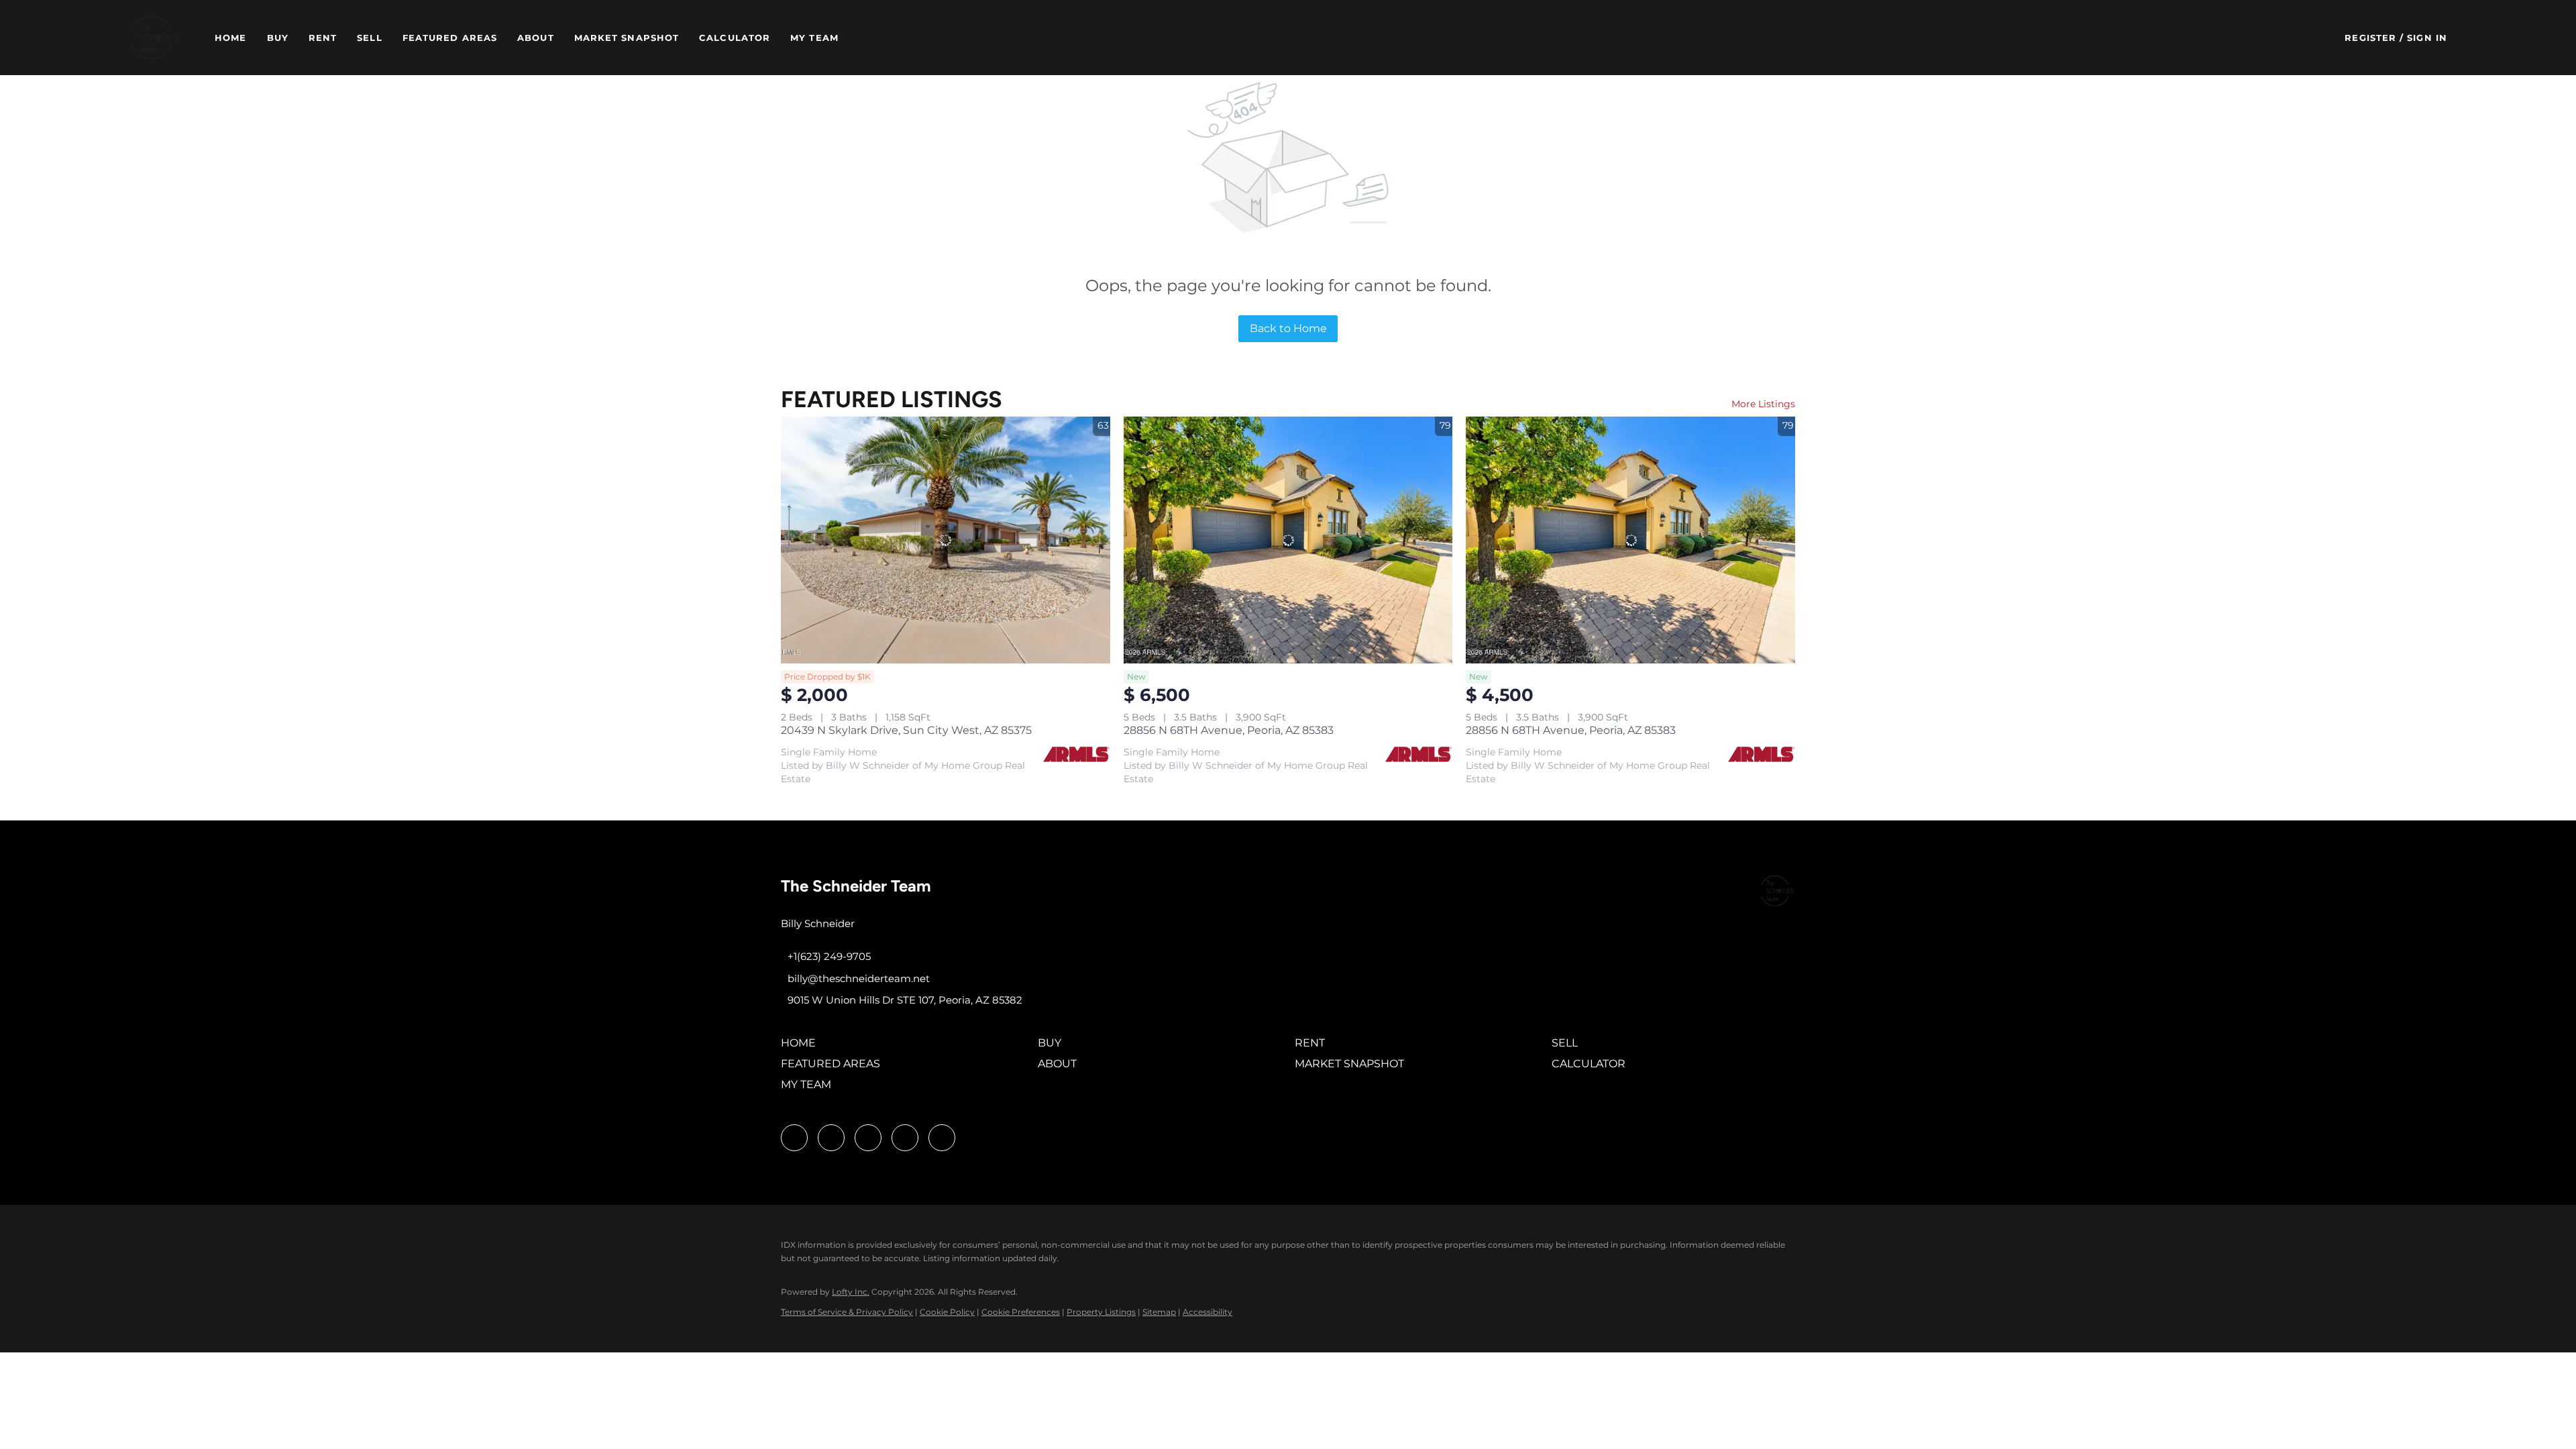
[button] (155, 38)
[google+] (942, 1138)
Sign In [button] (2427, 38)
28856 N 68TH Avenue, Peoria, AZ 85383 (1229, 730)
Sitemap (1159, 1312)
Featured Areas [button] (450, 38)
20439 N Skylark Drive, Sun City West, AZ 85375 (906, 730)
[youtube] (905, 1138)
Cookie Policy (947, 1312)
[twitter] (868, 1138)
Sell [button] (369, 38)
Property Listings (1101, 1312)
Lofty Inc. (851, 1292)
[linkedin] (831, 1138)
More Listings (1763, 404)
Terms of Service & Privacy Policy (847, 1312)
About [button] (536, 38)
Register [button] (2370, 38)
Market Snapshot (627, 38)
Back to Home (1288, 328)
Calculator (735, 38)
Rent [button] (323, 38)
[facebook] (794, 1138)
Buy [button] (278, 38)
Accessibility (1207, 1312)
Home (230, 38)
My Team (814, 38)
